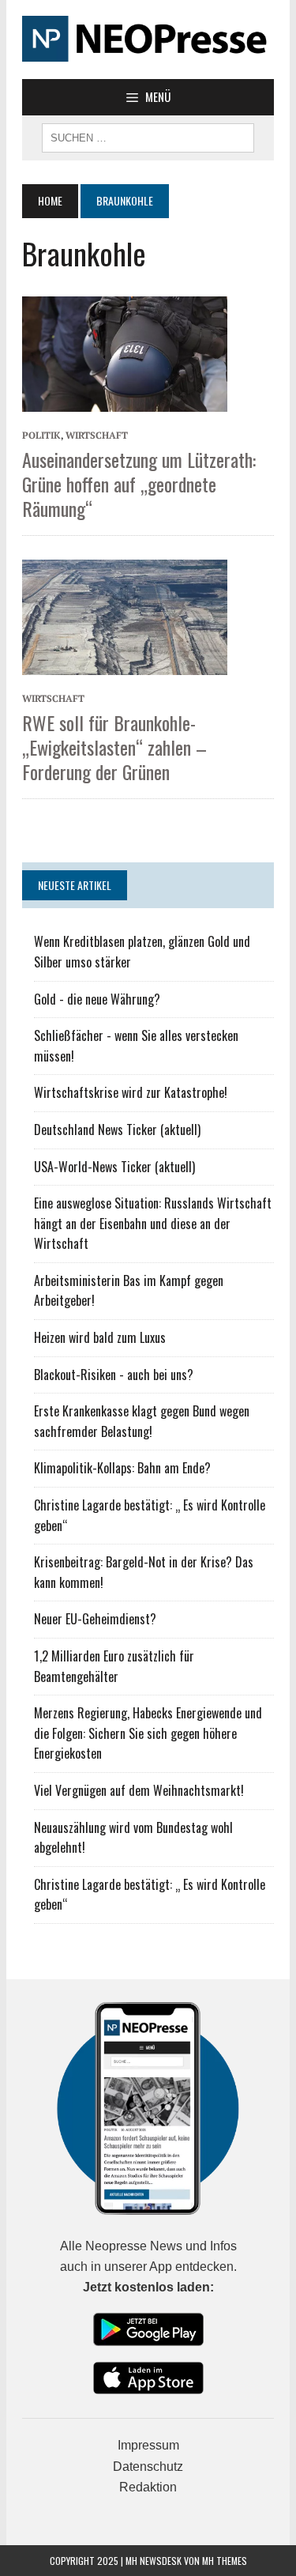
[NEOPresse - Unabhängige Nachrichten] (148, 40)
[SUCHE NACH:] (148, 136)
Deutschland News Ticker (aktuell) (117, 1130)
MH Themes (225, 2561)
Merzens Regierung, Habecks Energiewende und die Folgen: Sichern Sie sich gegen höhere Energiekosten (148, 1733)
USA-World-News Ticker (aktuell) (114, 1167)
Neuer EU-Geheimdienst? (95, 1619)
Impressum (148, 2445)
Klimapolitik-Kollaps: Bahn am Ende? (122, 1468)
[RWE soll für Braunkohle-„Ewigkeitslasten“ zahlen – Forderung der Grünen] (125, 616)
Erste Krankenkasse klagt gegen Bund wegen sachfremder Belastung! (142, 1421)
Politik (41, 435)
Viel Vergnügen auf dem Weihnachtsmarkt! (139, 1790)
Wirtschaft (97, 435)
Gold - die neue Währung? (97, 999)
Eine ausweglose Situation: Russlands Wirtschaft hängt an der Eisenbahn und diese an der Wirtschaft (153, 1223)
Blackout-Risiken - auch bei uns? (114, 1375)
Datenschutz (148, 2467)
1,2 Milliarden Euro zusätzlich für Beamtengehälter (114, 1666)
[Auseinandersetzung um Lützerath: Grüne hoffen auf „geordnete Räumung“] (125, 353)
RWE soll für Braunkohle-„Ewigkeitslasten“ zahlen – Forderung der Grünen (114, 747)
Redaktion (148, 2487)
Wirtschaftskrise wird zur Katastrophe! (131, 1092)
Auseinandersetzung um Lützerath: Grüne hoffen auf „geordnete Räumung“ (139, 484)
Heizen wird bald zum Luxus (100, 1337)
